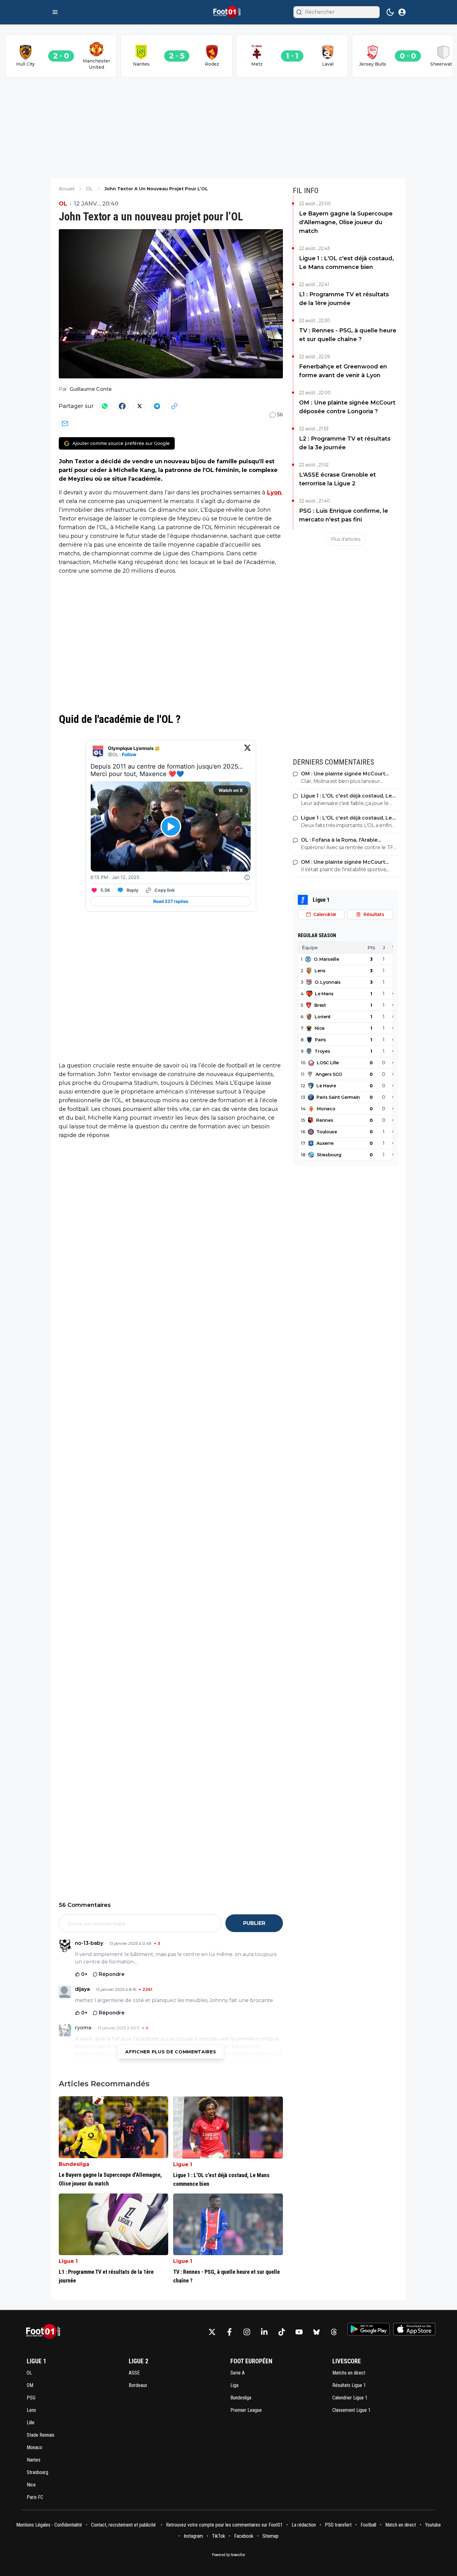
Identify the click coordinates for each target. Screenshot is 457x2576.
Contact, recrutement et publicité (124, 2525)
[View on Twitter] (247, 752)
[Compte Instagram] (247, 2332)
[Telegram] (157, 406)
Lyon (274, 493)
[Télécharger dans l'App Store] (414, 2329)
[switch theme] (390, 12)
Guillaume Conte (91, 389)
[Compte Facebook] (229, 2332)
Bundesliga (74, 2164)
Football (368, 2525)
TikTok (219, 2536)
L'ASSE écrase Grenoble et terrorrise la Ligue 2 (337, 479)
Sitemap (270, 2536)
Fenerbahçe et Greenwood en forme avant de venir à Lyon (343, 371)
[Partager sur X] (140, 406)
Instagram (193, 2536)
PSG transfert (338, 2525)
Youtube (433, 2525)
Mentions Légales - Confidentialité (49, 2525)
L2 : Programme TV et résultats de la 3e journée (345, 443)
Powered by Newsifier (229, 2555)
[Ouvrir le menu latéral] (55, 12)
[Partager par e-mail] (65, 423)
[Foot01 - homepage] (228, 12)
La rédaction (304, 2525)
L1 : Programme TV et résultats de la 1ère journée (344, 299)
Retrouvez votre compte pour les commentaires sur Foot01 (224, 2525)
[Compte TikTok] (282, 2332)
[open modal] (402, 12)
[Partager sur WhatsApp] (105, 406)
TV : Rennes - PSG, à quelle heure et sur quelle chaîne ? (348, 335)
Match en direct (401, 2525)
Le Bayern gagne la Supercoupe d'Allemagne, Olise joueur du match (346, 222)
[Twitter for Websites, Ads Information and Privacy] (247, 877)
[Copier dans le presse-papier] (174, 406)
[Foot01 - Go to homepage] (45, 2332)
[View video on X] (171, 827)
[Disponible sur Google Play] (369, 2329)
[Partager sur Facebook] (122, 406)
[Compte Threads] (334, 2332)
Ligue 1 (183, 2164)
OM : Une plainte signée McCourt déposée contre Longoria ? (347, 407)
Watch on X (231, 790)
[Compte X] (212, 2332)
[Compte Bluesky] (316, 2332)
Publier (254, 1923)
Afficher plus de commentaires (171, 2052)
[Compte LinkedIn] (264, 2332)
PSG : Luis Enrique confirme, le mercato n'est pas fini (344, 515)
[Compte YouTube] (299, 2332)
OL (63, 204)
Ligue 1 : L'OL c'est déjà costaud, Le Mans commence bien (346, 263)
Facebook (244, 2536)
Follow (129, 754)
